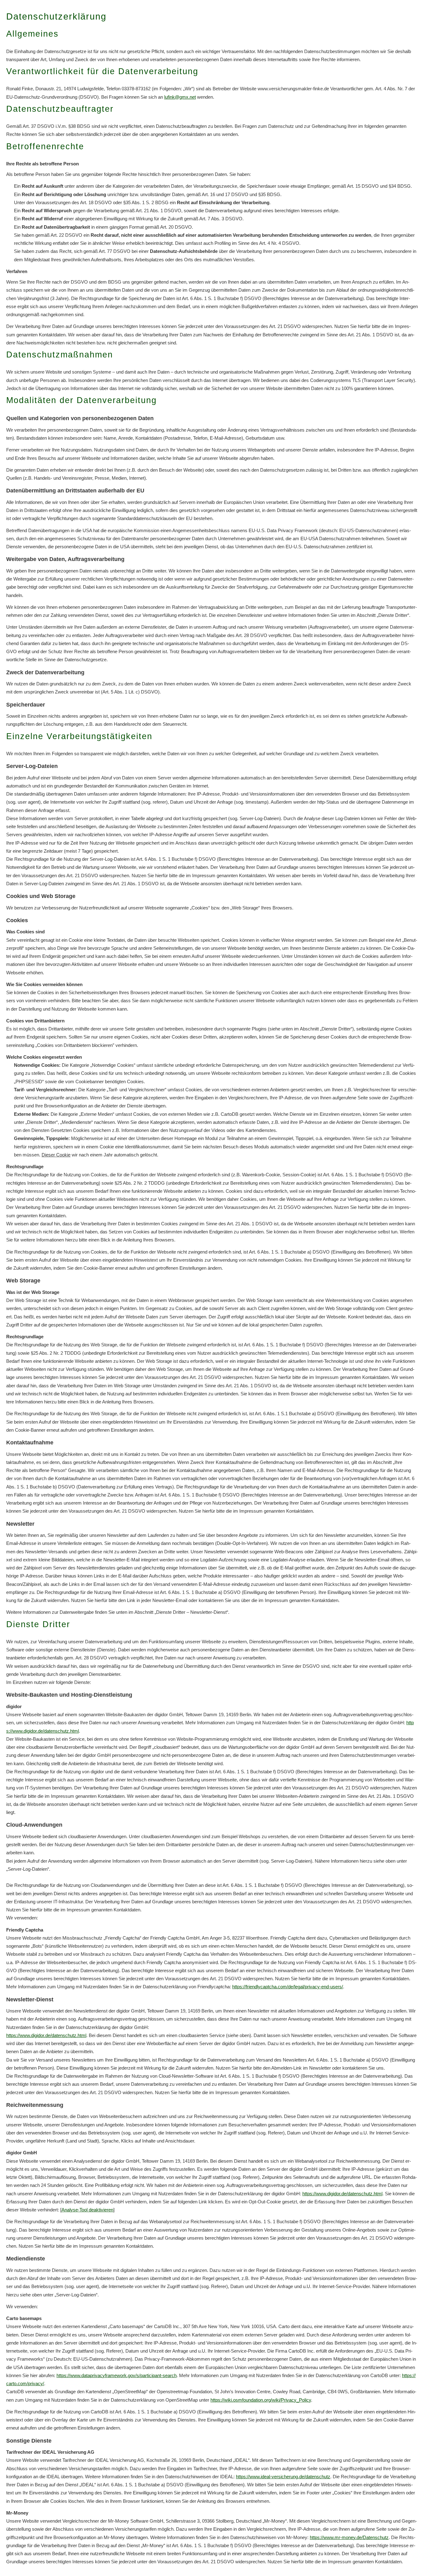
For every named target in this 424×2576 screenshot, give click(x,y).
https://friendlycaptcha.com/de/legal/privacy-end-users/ (288, 1987)
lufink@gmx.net (180, 97)
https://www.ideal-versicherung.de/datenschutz (283, 2477)
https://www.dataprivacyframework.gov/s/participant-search (117, 2375)
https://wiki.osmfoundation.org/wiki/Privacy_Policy (261, 2400)
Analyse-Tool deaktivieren (87, 2210)
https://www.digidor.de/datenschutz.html (46, 2035)
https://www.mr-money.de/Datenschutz (349, 2537)
